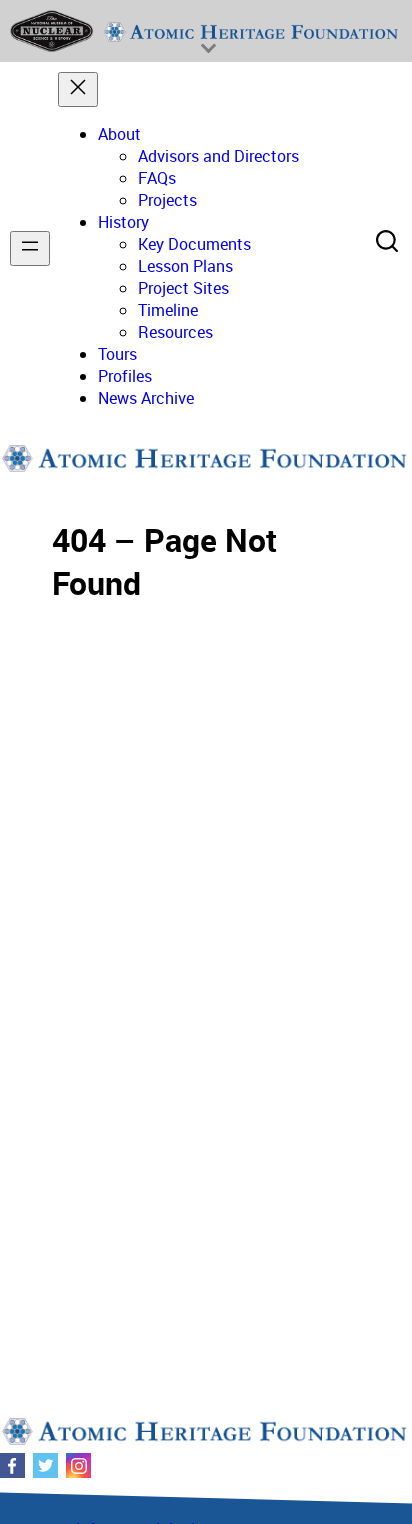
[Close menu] (78, 89)
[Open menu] (30, 248)
